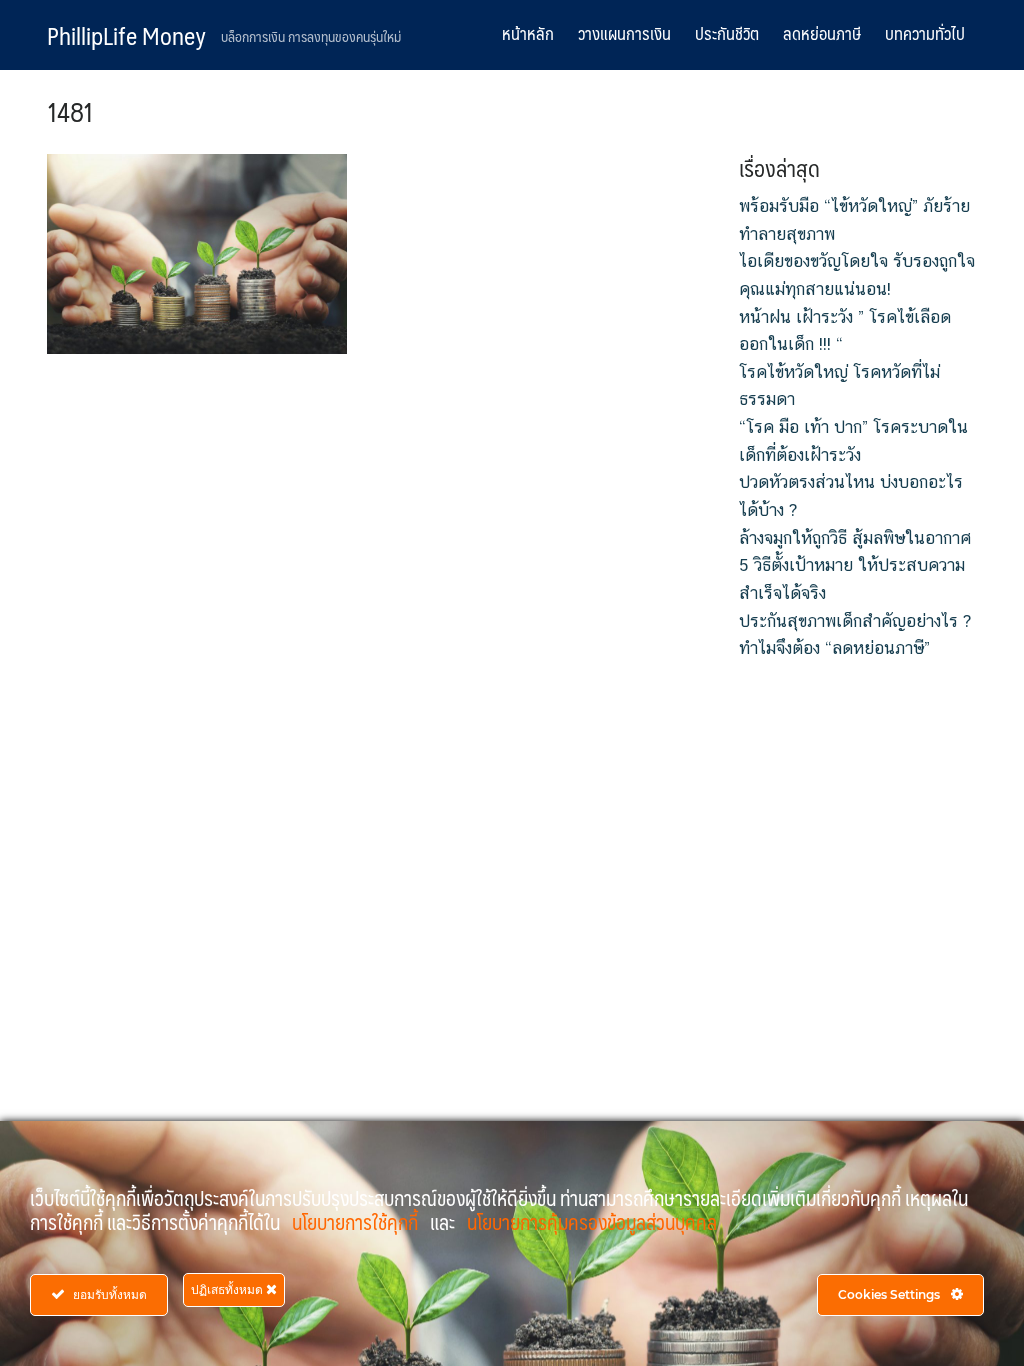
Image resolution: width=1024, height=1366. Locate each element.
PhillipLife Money (126, 35)
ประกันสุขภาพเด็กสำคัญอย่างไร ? (855, 621)
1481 (70, 111)
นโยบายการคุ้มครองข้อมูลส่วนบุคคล (592, 1222)
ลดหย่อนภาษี (822, 33)
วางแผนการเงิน (624, 33)
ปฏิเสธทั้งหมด (228, 1289)
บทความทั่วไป (925, 33)
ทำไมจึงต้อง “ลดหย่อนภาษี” (834, 648)
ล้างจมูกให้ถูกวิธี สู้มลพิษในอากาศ (855, 538)
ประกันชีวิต (727, 33)
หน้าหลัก (528, 33)
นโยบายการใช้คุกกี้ (357, 1222)
